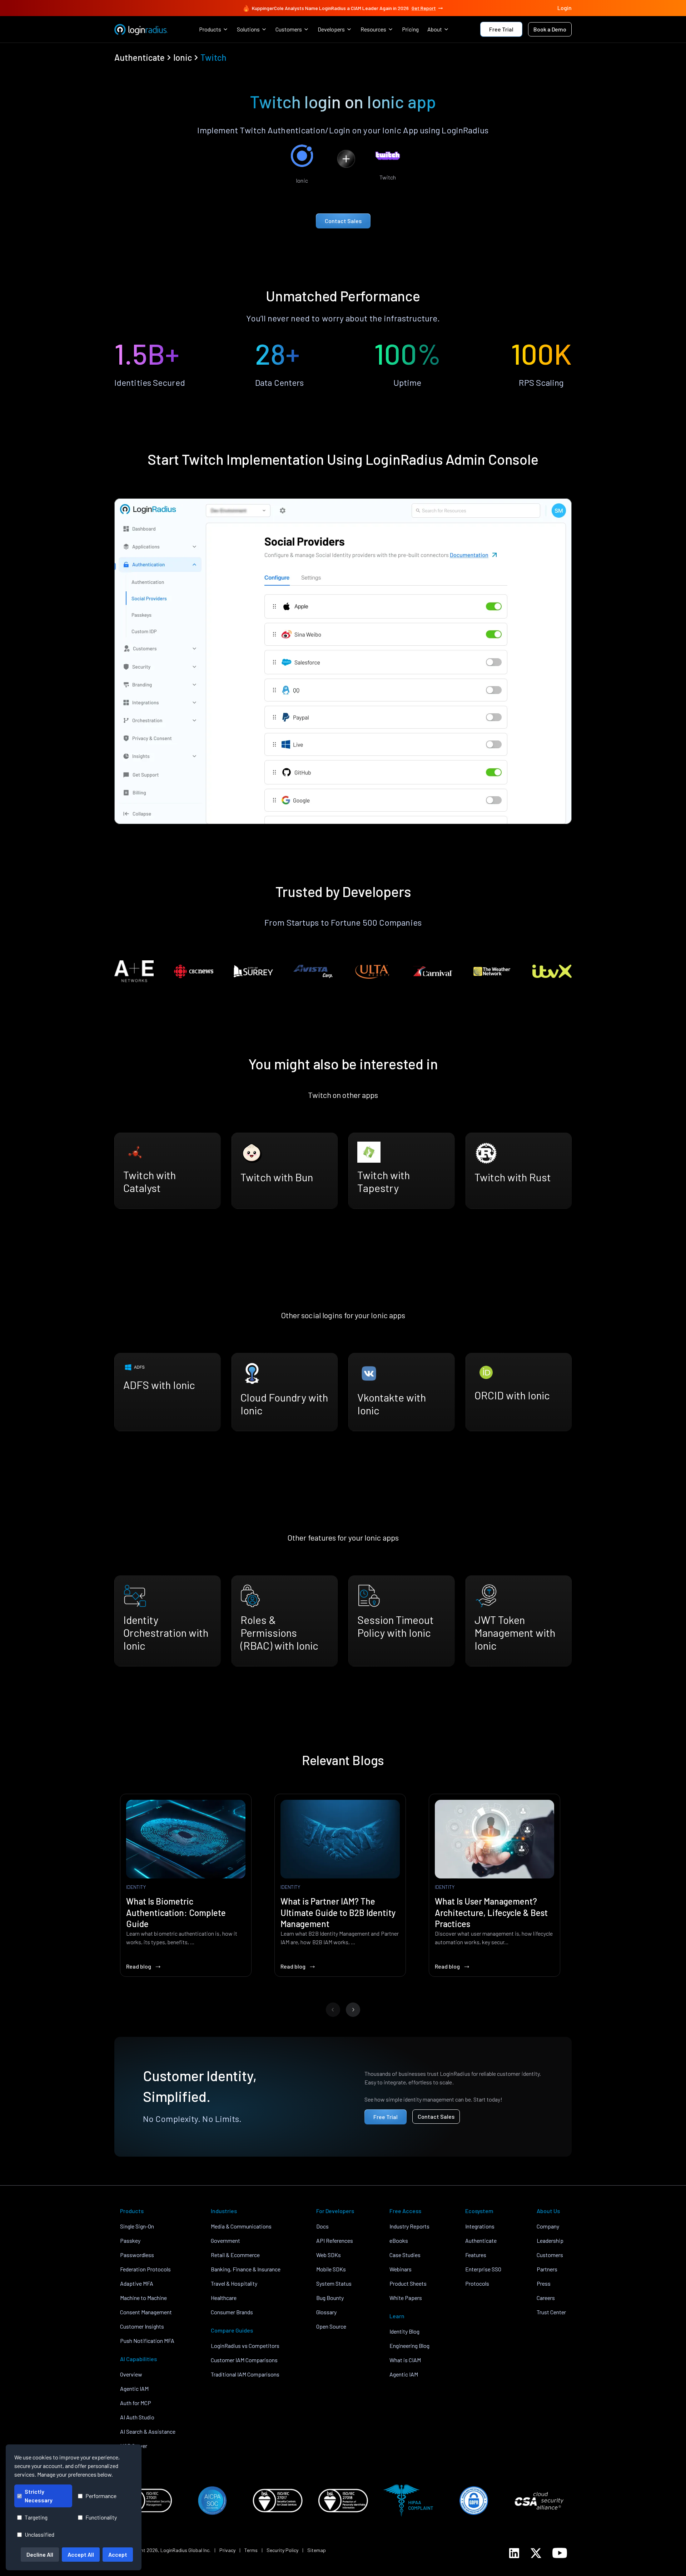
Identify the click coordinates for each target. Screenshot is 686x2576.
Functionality (101, 2517)
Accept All (81, 2554)
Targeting (36, 2517)
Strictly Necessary (39, 2496)
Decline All (40, 2554)
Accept (118, 2554)
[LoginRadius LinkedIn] (514, 2553)
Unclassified (39, 2534)
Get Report (424, 8)
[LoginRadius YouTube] (560, 2553)
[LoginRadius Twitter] (536, 2553)
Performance (101, 2496)
